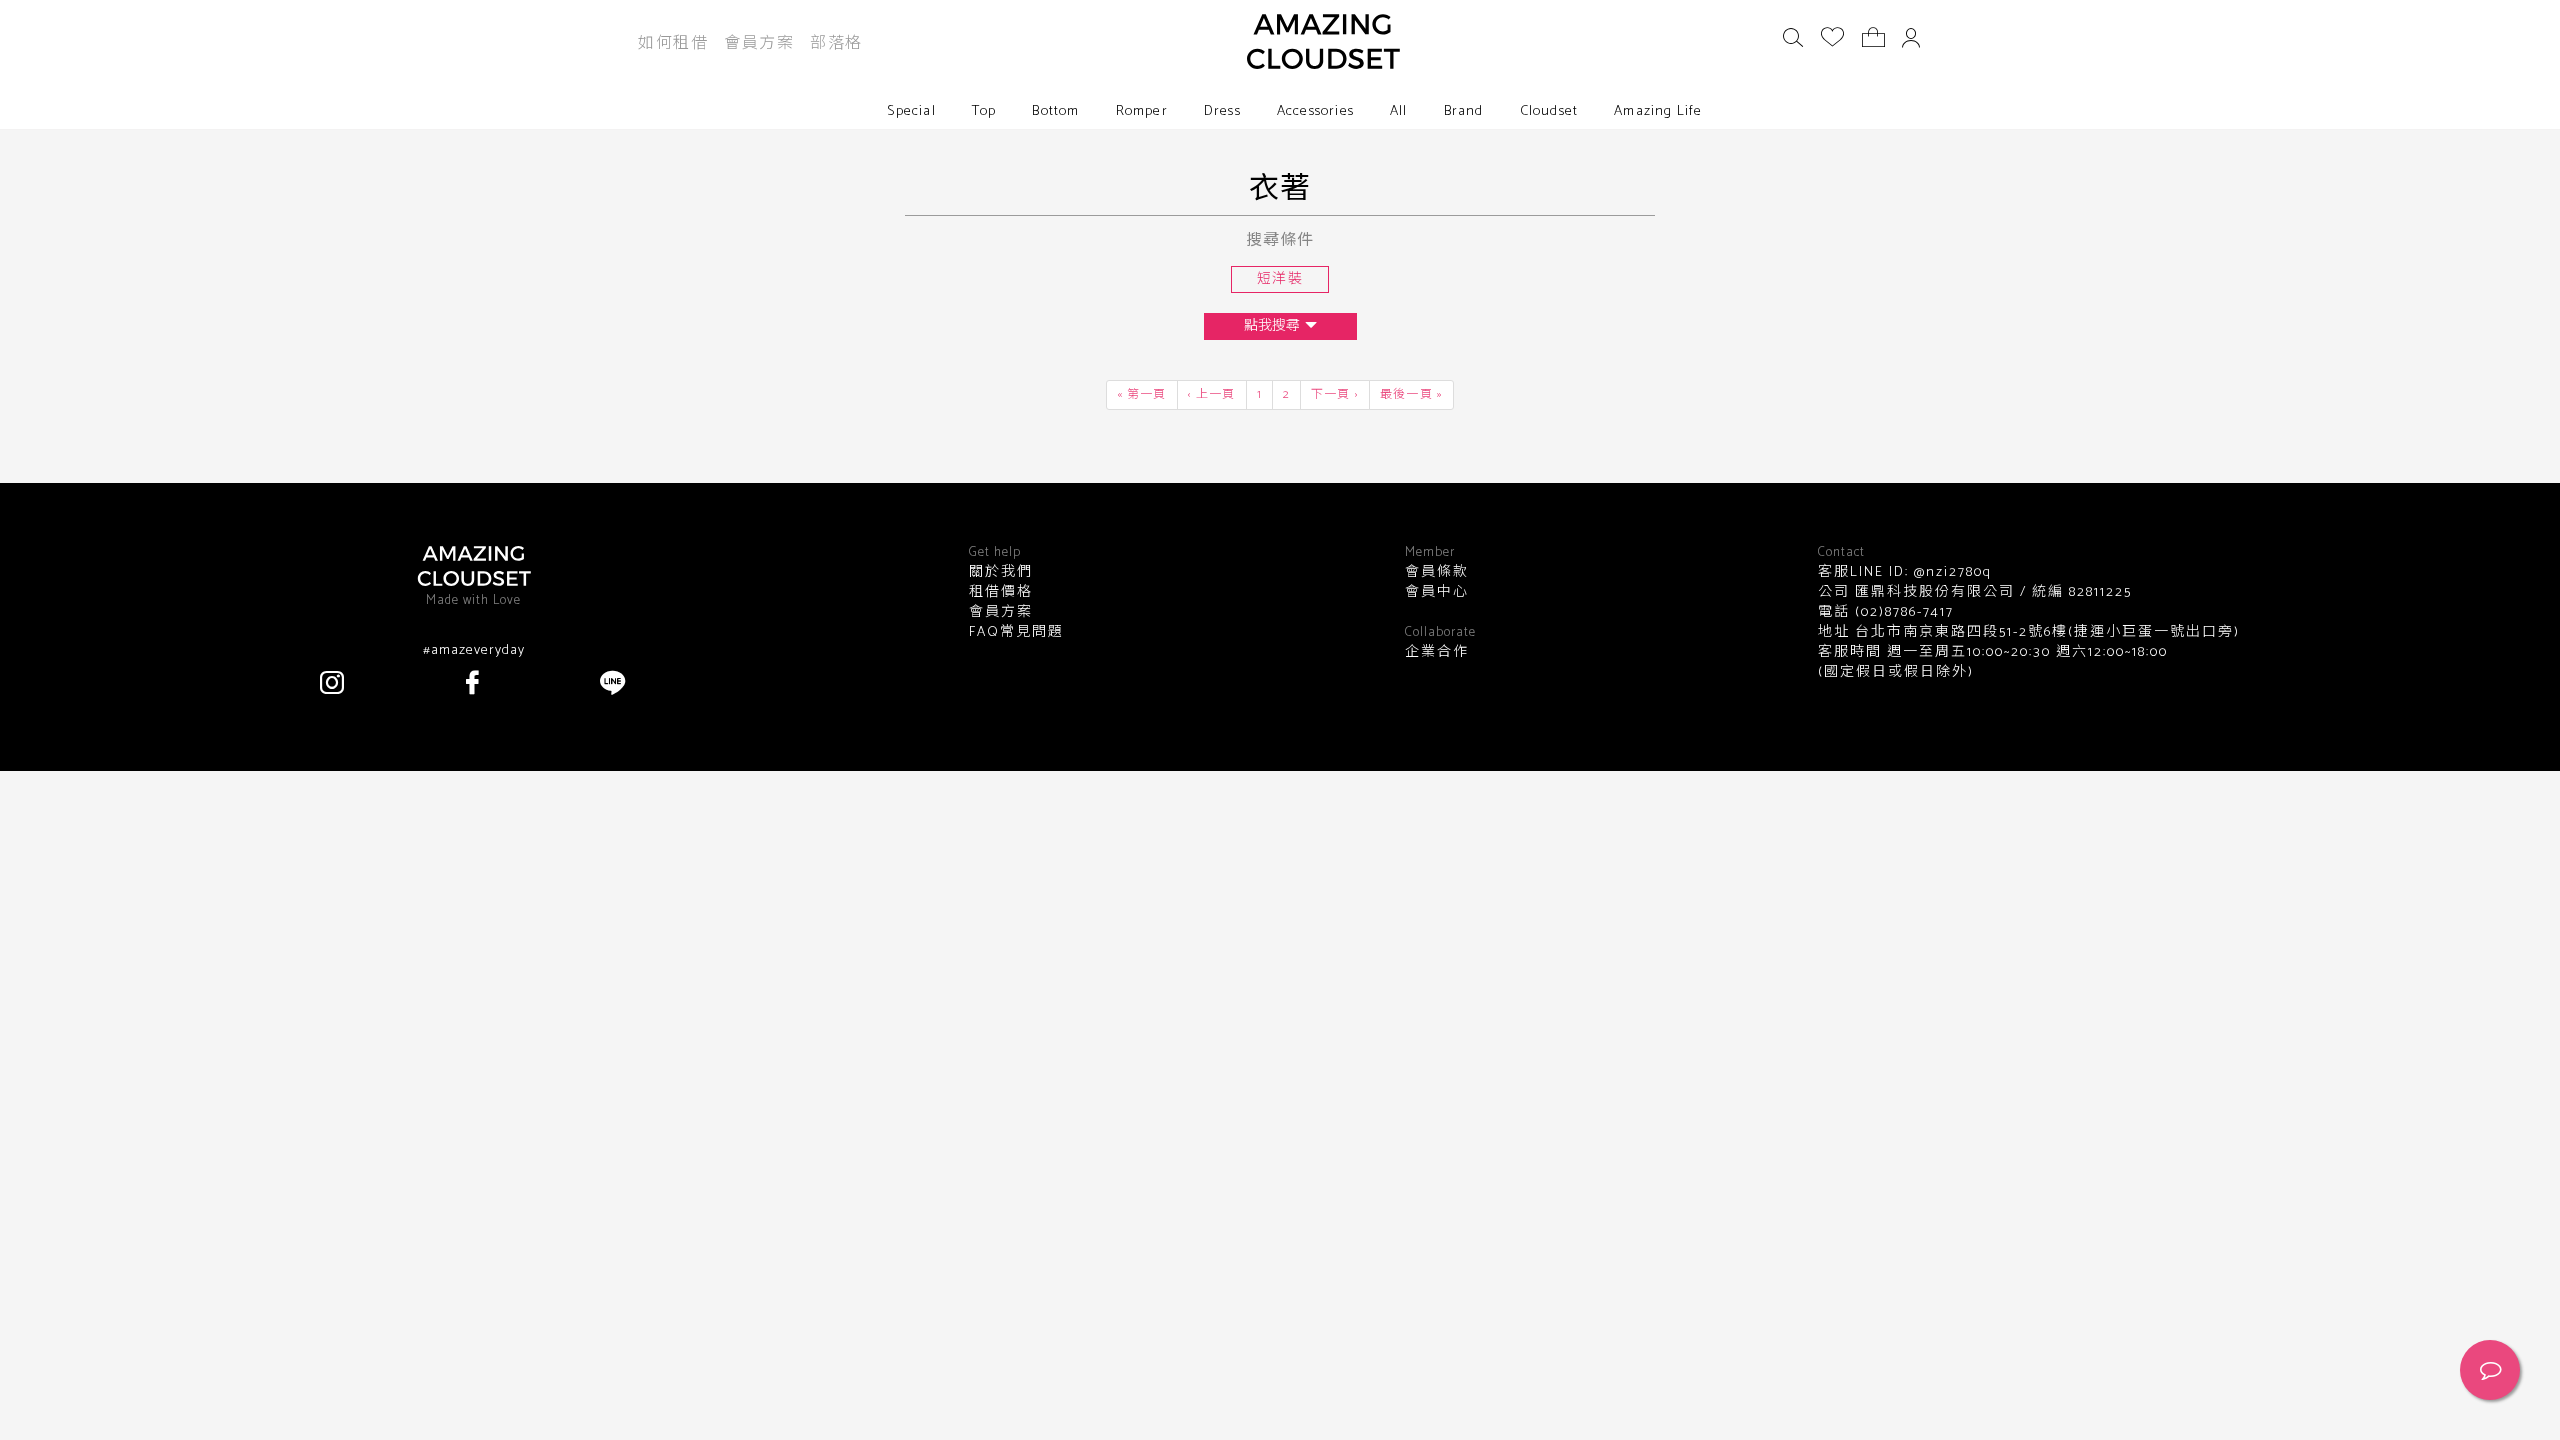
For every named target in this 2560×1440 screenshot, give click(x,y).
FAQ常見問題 (1016, 633)
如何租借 (673, 43)
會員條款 (1437, 573)
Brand (1464, 111)
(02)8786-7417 (1902, 612)
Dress (1222, 111)
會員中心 (1437, 593)
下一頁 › (1335, 394)
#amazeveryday (474, 651)
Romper (1142, 111)
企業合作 (1437, 653)
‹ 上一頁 (1212, 394)
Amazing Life (1658, 111)
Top (984, 111)
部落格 (836, 43)
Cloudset (1549, 111)
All (1399, 111)
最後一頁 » (1411, 394)
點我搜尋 (1272, 326)
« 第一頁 (1142, 394)
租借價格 (1001, 593)
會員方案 (759, 43)
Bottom (1055, 111)
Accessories (1315, 111)
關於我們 (1001, 573)
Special (911, 111)
